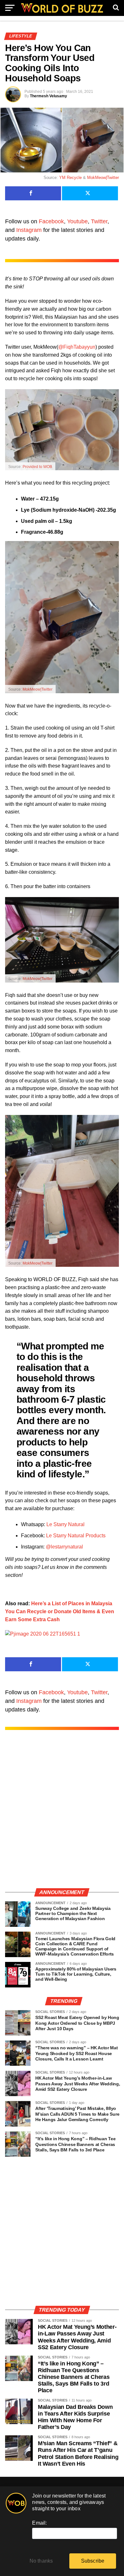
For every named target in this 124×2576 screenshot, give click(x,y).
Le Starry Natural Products (76, 1536)
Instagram (29, 230)
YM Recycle (70, 178)
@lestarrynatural (64, 1547)
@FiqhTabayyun (77, 347)
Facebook (51, 221)
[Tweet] (90, 193)
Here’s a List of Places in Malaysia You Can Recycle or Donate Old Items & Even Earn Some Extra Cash (60, 1611)
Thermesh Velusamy (48, 96)
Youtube (77, 221)
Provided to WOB (37, 467)
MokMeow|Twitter (103, 178)
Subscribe (93, 2561)
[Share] (33, 193)
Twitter (99, 221)
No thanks (41, 2561)
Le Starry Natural (65, 1524)
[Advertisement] (62, 1816)
